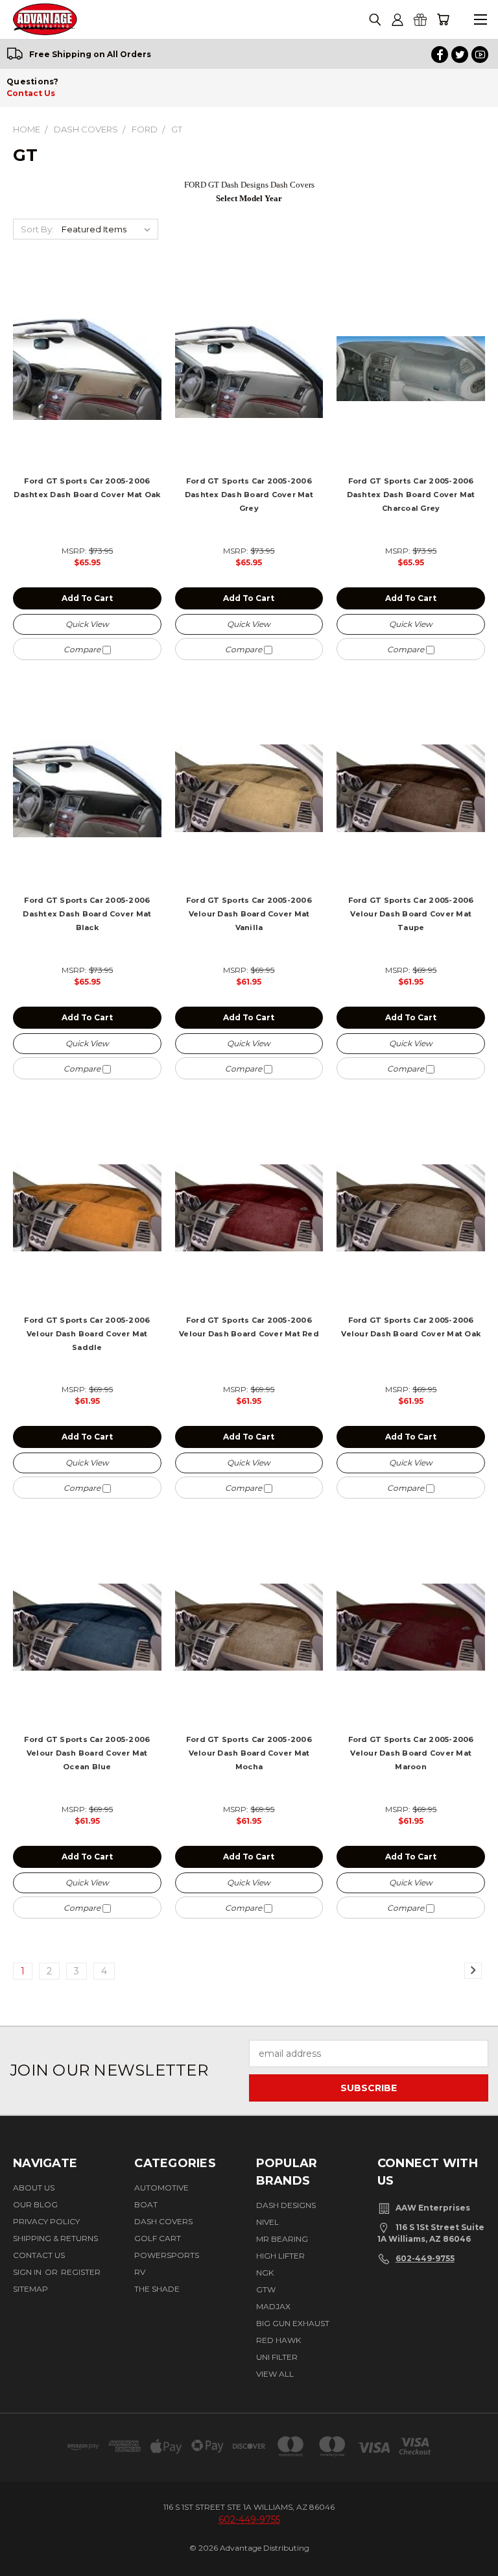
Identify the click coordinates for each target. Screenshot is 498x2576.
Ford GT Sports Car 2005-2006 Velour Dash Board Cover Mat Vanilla (249, 914)
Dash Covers (163, 2221)
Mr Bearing (282, 2239)
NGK (265, 2273)
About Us (34, 2188)
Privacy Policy (46, 2221)
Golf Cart (158, 2238)
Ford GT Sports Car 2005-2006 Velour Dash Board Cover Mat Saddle (87, 1334)
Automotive (161, 2188)
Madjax (273, 2306)
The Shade (157, 2289)
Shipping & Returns (55, 2238)
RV (140, 2272)
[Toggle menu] (480, 20)
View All (275, 2374)
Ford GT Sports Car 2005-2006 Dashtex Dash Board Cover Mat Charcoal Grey (411, 495)
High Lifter (280, 2256)
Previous (24, 2554)
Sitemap (30, 2289)
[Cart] (443, 20)
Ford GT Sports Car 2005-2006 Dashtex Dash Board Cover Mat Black (87, 914)
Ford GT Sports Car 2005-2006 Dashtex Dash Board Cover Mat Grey (249, 495)
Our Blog (35, 2204)
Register (81, 2272)
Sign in (28, 2272)
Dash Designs (286, 2205)
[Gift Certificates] (420, 20)
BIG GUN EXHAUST (293, 2323)
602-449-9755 (425, 2258)
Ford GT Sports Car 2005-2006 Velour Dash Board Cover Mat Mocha (249, 1753)
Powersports (167, 2255)
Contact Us (31, 93)
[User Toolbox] (397, 20)
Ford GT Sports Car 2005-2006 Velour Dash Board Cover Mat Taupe (411, 914)
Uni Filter (277, 2357)
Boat (146, 2204)
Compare (83, 649)
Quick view (87, 624)
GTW (266, 2289)
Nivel (267, 2222)
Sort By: (37, 229)
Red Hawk (279, 2340)
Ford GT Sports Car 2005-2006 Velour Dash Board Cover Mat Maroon (411, 1753)
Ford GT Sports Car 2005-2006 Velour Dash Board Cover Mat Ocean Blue (87, 1753)
